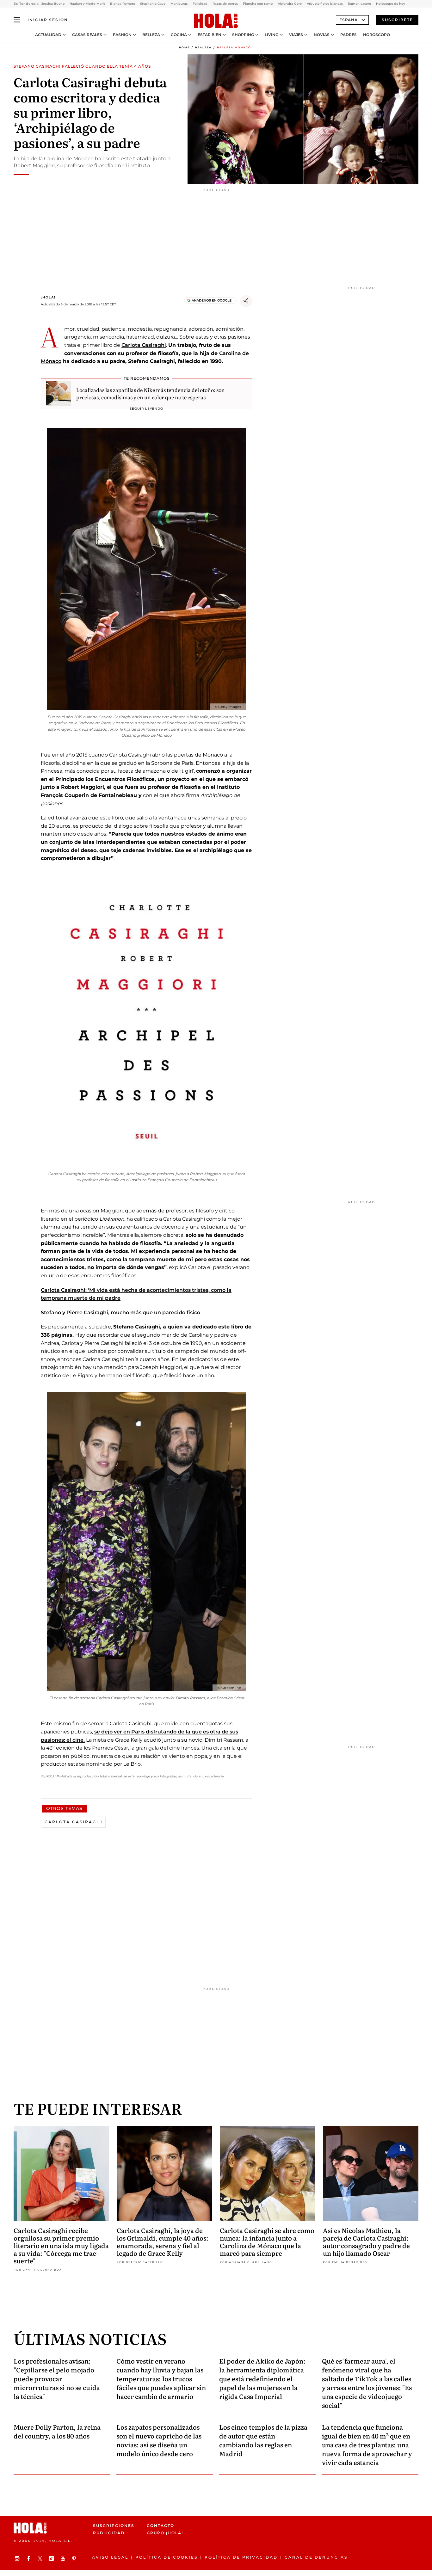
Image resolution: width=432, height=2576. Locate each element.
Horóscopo (376, 35)
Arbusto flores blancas (325, 4)
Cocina (179, 35)
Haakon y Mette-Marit (87, 4)
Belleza (151, 35)
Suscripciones (114, 2526)
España (349, 20)
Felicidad (200, 4)
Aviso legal (110, 2557)
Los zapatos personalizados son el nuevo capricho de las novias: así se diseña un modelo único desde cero (159, 2440)
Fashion (122, 35)
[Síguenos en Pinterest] (75, 2558)
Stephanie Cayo (153, 4)
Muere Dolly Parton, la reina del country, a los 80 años (57, 2431)
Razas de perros (225, 4)
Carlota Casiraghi (144, 345)
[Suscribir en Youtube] (64, 2558)
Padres (349, 35)
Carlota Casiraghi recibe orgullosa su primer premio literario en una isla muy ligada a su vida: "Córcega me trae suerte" (61, 2245)
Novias (322, 35)
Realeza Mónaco (234, 47)
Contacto (160, 2526)
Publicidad (109, 2533)
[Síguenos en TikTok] (52, 2558)
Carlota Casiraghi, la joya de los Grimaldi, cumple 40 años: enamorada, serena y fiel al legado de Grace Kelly (163, 2242)
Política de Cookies (167, 2557)
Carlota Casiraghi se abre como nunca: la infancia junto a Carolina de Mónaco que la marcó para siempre (267, 2242)
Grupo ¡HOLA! (165, 2533)
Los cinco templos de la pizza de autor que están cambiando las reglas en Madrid (263, 2440)
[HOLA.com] (216, 21)
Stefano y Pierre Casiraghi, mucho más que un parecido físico (120, 1313)
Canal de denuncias (316, 2557)
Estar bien (210, 35)
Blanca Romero (123, 4)
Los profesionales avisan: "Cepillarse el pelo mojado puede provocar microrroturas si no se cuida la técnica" (57, 2378)
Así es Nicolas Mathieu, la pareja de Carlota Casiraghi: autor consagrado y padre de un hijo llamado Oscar (366, 2242)
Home (184, 47)
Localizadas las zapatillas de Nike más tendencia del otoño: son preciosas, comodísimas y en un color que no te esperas (151, 393)
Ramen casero (359, 4)
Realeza (203, 47)
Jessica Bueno (53, 4)
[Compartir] (246, 301)
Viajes (296, 35)
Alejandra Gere (290, 4)
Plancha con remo (258, 4)
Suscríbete (397, 20)
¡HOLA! (48, 297)
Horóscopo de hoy (391, 4)
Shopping (243, 35)
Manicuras (179, 4)
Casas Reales (87, 35)
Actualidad (48, 35)
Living (272, 35)
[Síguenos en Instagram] (18, 2558)
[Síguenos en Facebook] (29, 2558)
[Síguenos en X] (41, 2558)
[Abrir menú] (17, 20)
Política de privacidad (241, 2557)
